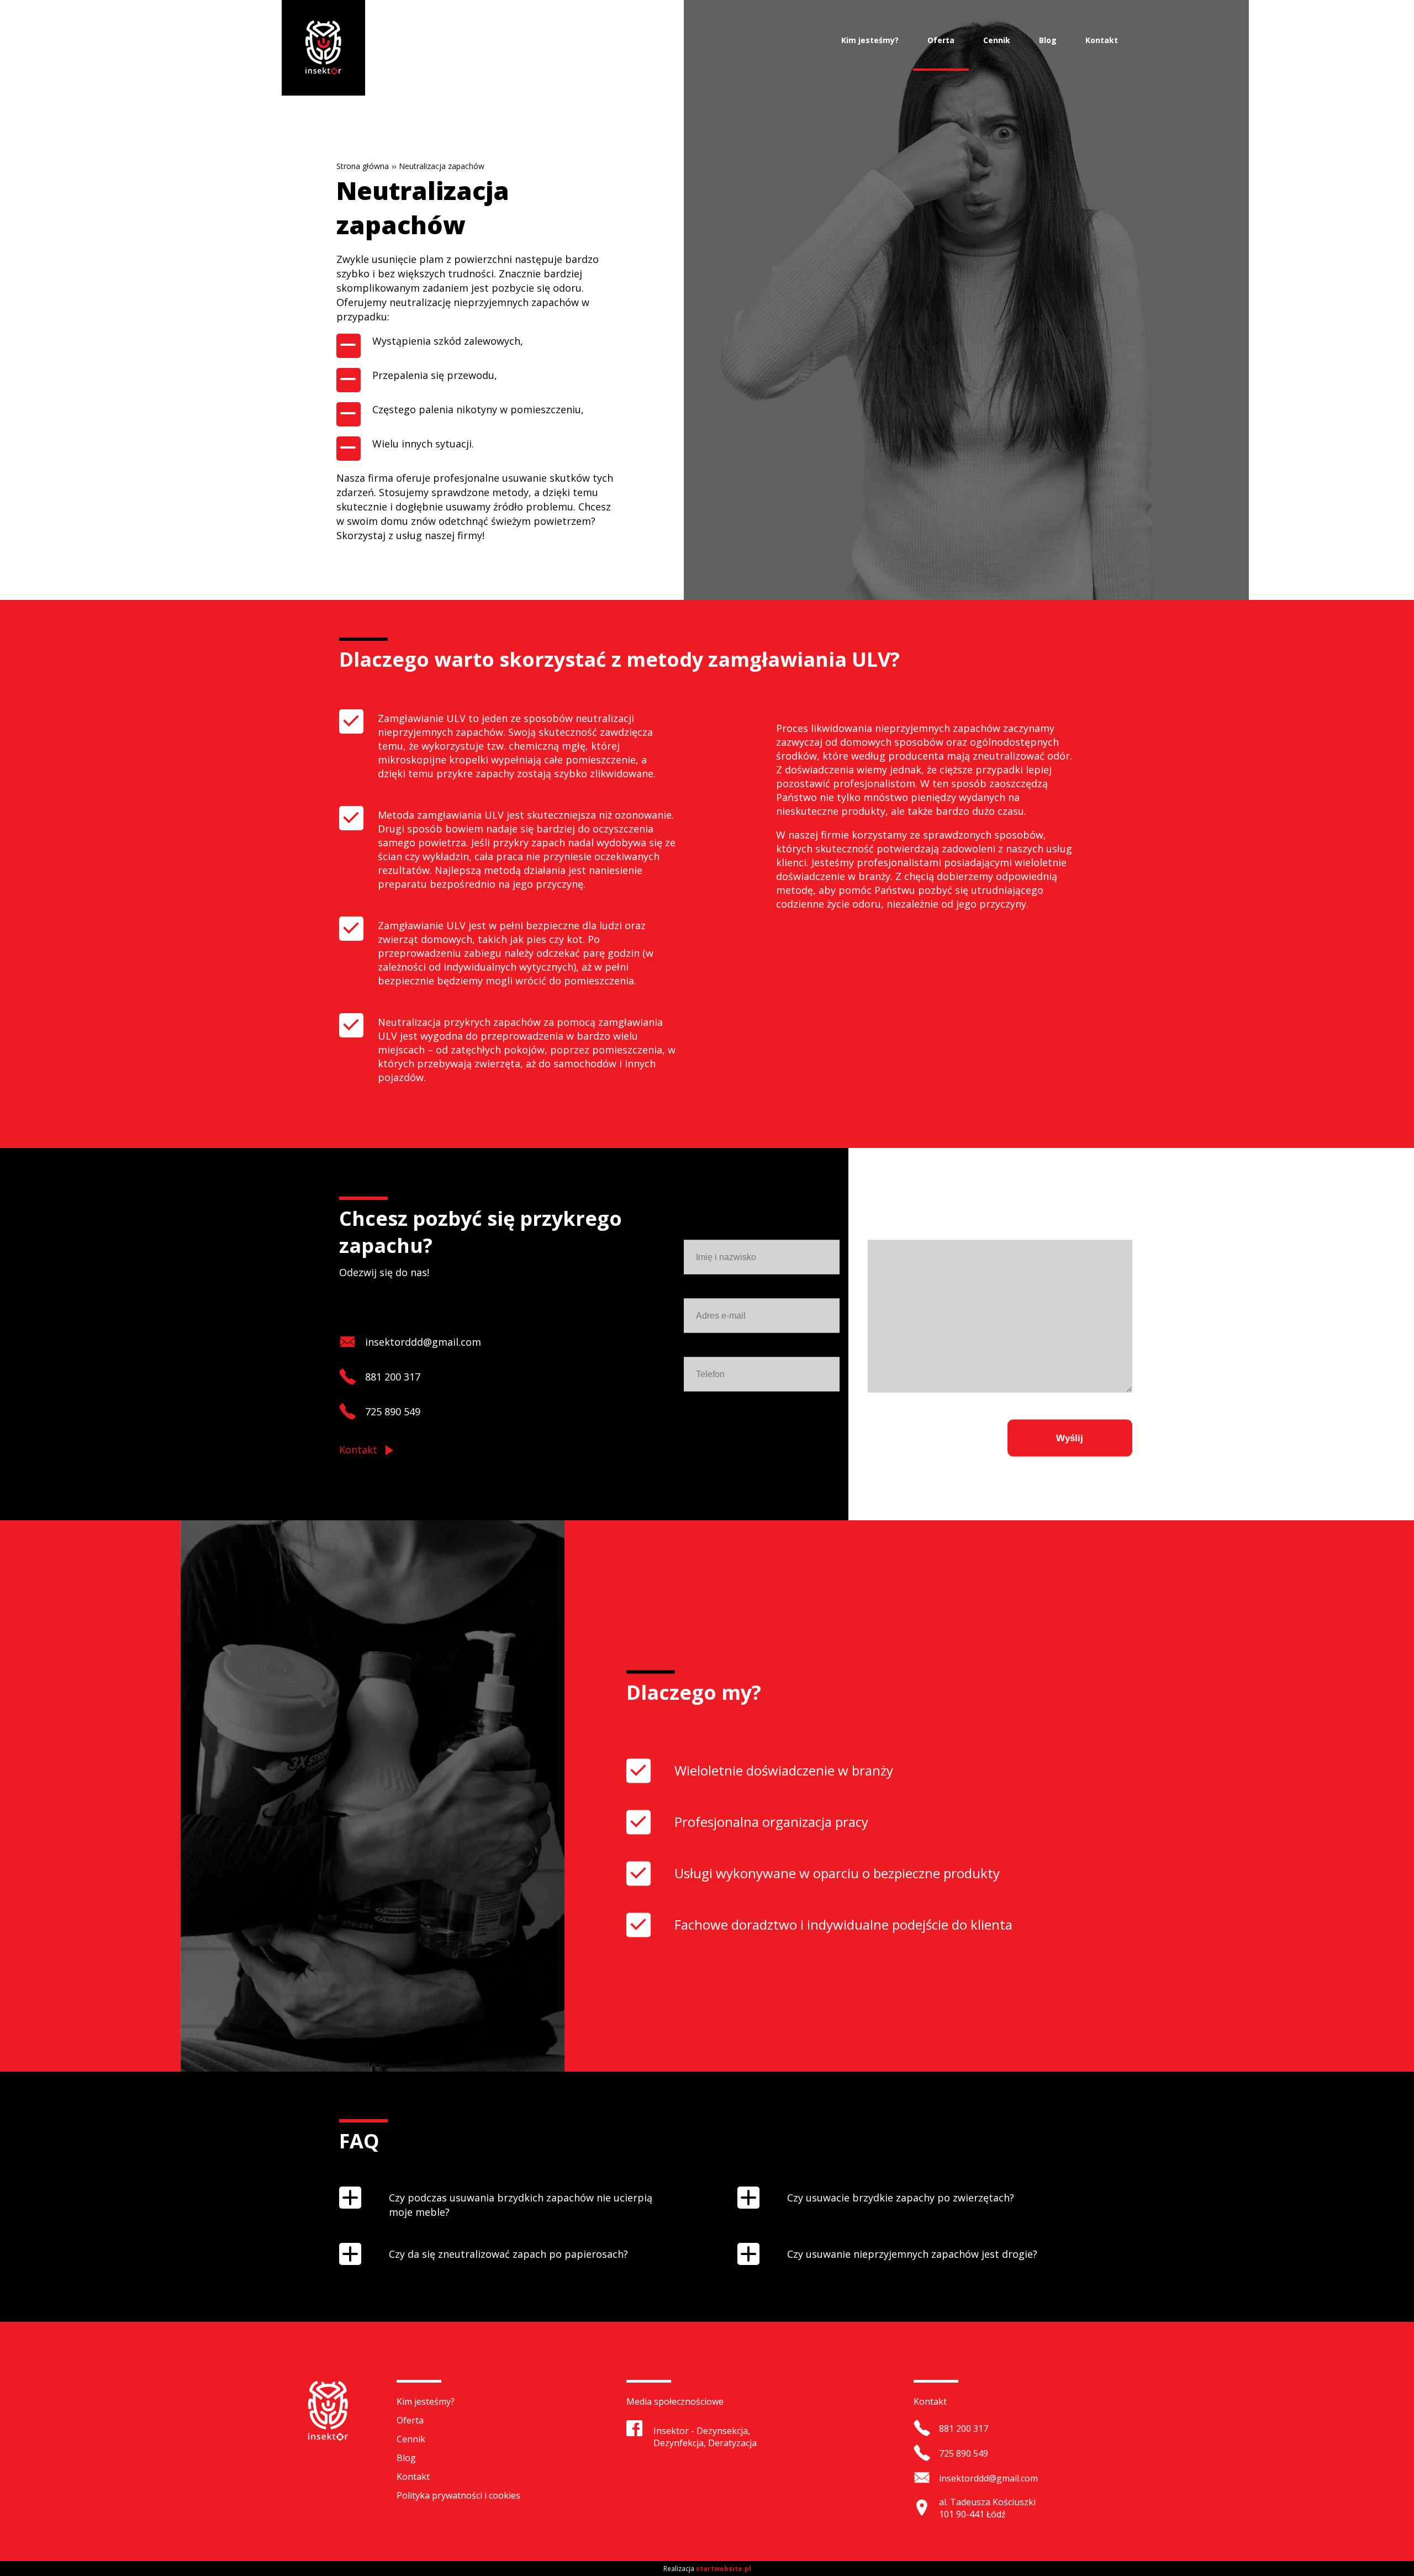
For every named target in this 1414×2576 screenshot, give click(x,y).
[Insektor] (323, 48)
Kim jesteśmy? (870, 40)
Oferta (941, 40)
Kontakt (1102, 40)
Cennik (997, 40)
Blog (1048, 40)
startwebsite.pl (724, 2569)
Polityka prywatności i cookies (458, 2495)
